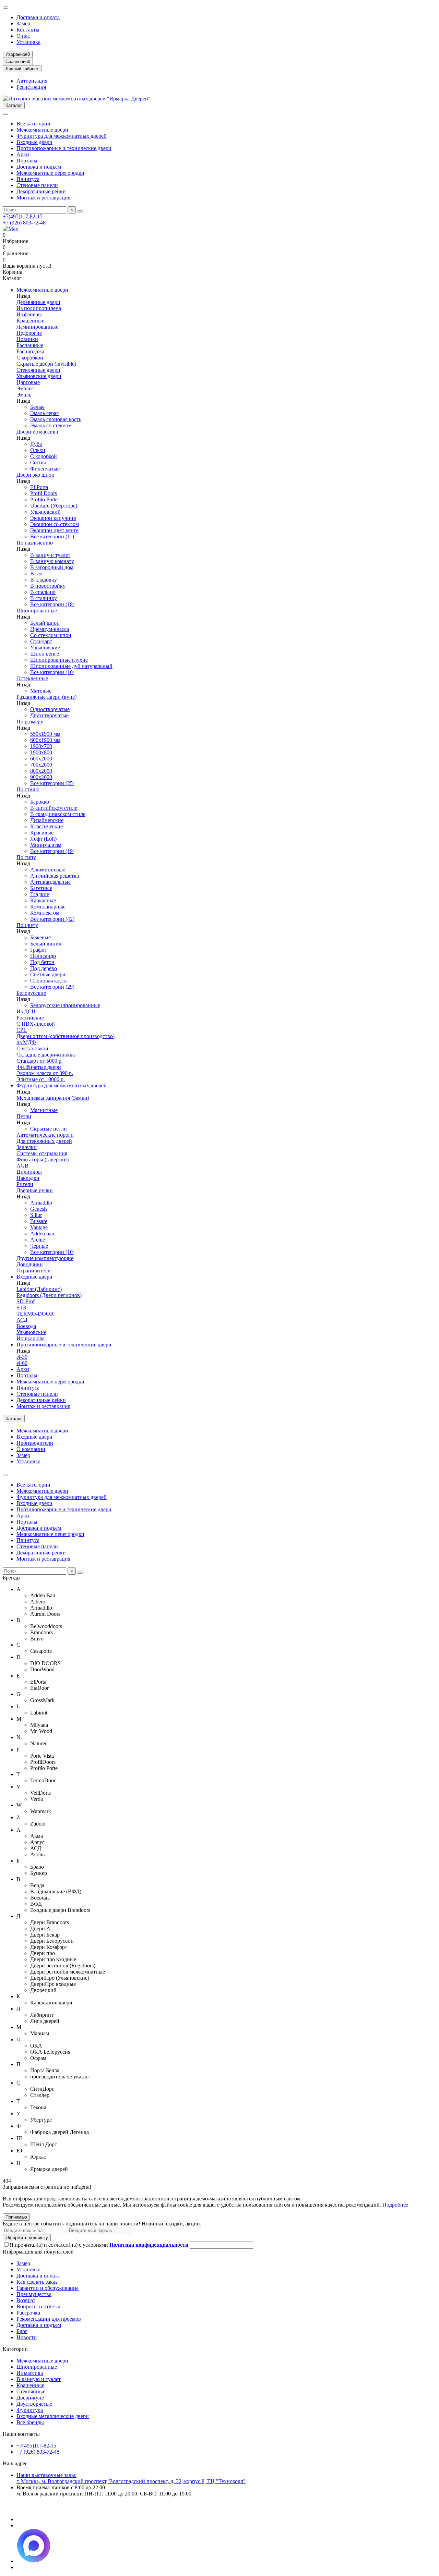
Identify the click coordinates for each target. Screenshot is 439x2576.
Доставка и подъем (39, 167)
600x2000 (41, 759)
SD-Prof (26, 1301)
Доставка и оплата (38, 17)
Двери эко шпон (35, 475)
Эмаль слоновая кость (56, 419)
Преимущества (34, 2294)
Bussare (39, 1221)
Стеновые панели (37, 185)
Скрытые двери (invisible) (46, 364)
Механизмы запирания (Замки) (53, 1098)
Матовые (41, 691)
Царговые (28, 382)
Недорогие (29, 333)
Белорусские (31, 993)
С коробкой (30, 358)
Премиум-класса (50, 629)
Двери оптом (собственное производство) (66, 1036)
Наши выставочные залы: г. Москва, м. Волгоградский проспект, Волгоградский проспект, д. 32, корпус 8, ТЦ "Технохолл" (131, 2478)
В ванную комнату (52, 561)
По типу (26, 857)
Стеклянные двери (38, 370)
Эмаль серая (44, 413)
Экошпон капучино (53, 518)
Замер (23, 23)
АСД (22, 1320)
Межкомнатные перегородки (50, 173)
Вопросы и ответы (38, 2306)
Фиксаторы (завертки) (43, 1159)
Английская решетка (55, 876)
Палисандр (43, 956)
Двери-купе (30, 2398)
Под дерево (44, 968)
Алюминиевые (48, 870)
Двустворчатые (34, 2404)
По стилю (28, 789)
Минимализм (46, 845)
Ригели (25, 1184)
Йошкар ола (31, 1338)
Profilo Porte (44, 499)
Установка (28, 42)
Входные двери (34, 142)
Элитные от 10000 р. (41, 1079)
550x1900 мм (45, 734)
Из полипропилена (39, 308)
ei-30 (22, 1357)
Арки (23, 154)
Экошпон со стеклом (55, 524)
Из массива (30, 2373)
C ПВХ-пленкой (36, 1024)
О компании (31, 1449)
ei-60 (22, 1363)
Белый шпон (45, 623)
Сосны (38, 462)
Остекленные (32, 678)
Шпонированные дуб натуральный (71, 666)
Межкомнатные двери (42, 130)
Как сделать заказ (37, 2282)
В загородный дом (52, 567)
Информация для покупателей (38, 2252)
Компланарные (48, 907)
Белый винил (46, 944)
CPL (22, 1030)
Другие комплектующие (45, 1258)
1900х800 (41, 752)
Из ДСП (26, 1011)
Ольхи (38, 450)
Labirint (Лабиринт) (39, 1289)
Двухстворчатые (49, 715)
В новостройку (48, 586)
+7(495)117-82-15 (23, 216)
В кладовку (44, 580)
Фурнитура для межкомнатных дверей (62, 136)
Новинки (27, 339)
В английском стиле (54, 808)
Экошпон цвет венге (54, 530)
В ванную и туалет (39, 2379)
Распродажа (30, 351)
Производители (35, 1443)
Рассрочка (28, 2313)
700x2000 (41, 765)
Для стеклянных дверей (44, 1141)
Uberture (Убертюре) (54, 506)
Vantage (39, 1227)
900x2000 (41, 777)
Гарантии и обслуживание (48, 2288)
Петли (24, 1116)
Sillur (36, 1215)
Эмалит (25, 388)
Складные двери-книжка (46, 1055)
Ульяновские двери (39, 376)
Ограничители (34, 1271)
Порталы (27, 161)
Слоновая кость (48, 981)
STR (22, 1308)
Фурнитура (30, 2410)
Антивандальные (50, 882)
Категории (15, 2349)
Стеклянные (31, 2391)
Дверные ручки (35, 1190)
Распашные (30, 345)
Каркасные (43, 900)
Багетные (41, 888)
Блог (22, 2331)
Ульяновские (45, 648)
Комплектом (45, 913)
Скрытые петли (49, 1129)
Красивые (42, 833)
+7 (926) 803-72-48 (24, 223)
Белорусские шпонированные (65, 1005)
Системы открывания (42, 1153)
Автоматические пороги (45, 1135)
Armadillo (41, 1203)
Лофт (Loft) (43, 839)
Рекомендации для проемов (49, 2319)
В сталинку (44, 598)
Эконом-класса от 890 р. (45, 1073)
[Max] (10, 229)
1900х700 (41, 746)
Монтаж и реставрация (43, 198)
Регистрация (31, 87)
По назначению (35, 543)
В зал (36, 573)
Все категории (33, 124)
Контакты (28, 30)
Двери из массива (37, 432)
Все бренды (30, 2422)
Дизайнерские (47, 820)
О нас (23, 36)
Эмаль (24, 395)
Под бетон (42, 962)
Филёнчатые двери (39, 1067)
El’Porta (39, 487)
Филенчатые (45, 469)
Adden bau (42, 1234)
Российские (30, 1018)
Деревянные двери (38, 302)
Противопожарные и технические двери (64, 148)
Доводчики (30, 1264)
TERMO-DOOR (35, 1314)
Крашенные (30, 321)
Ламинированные (37, 327)
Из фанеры (29, 314)
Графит (39, 950)
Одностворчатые (50, 709)
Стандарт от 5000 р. (40, 1061)
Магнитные (44, 1110)
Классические (46, 826)
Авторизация (32, 81)
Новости (27, 2337)
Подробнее (395, 2205)
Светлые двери (48, 974)
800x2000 (41, 771)
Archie (38, 1240)
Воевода (26, 1326)
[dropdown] (5, 8)
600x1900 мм (45, 740)
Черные (39, 1246)
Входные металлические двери (53, 2416)
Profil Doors (44, 493)
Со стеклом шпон (51, 635)
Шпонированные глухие (59, 660)
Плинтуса (28, 179)
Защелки (27, 1147)
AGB (22, 1166)
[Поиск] (80, 211)
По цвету (27, 925)
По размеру (30, 722)
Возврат (26, 2300)
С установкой (32, 1048)
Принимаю (16, 2217)
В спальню (43, 592)
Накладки (28, 1178)
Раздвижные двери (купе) (46, 697)
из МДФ (26, 1042)
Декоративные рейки (41, 191)
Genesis (39, 1209)
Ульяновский (45, 512)
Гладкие (40, 894)
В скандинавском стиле (58, 814)
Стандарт (41, 641)
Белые (37, 407)
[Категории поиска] (5, 114)
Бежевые (40, 937)
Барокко (40, 802)
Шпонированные (37, 611)
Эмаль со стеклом (51, 425)
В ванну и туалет (50, 555)
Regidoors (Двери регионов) (49, 1295)
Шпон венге (45, 654)
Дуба (36, 444)
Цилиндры (29, 1172)
